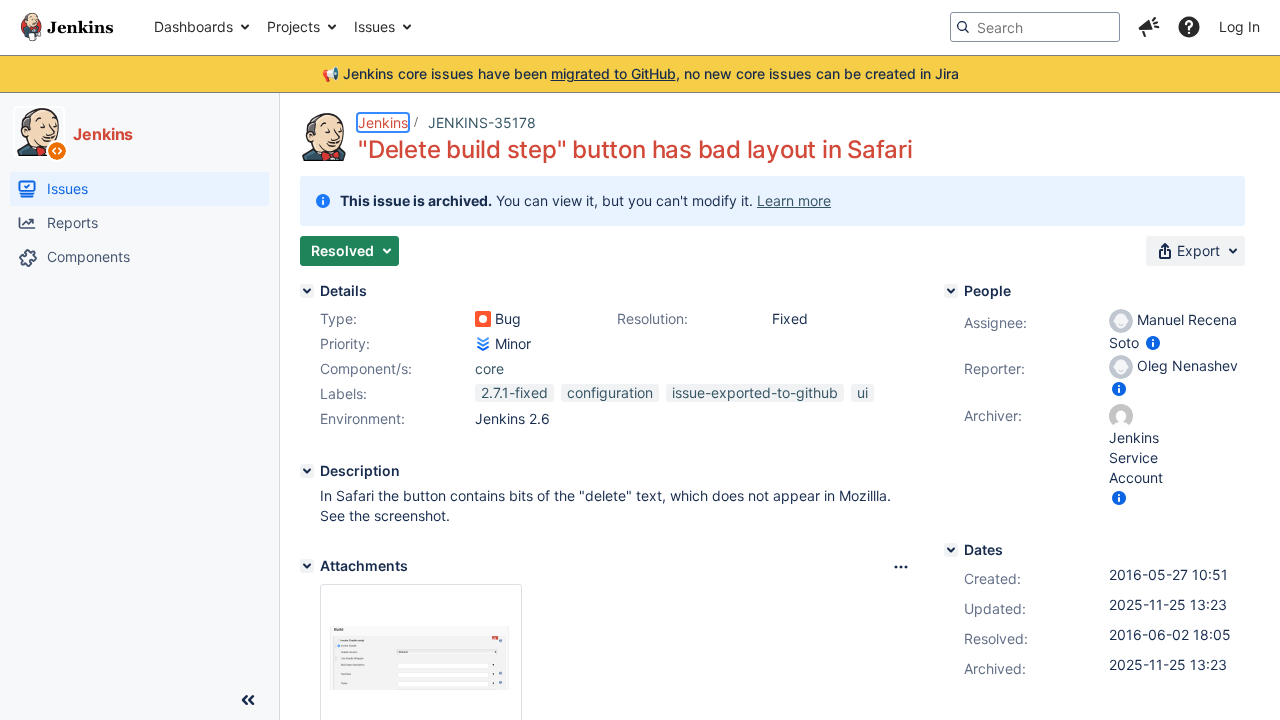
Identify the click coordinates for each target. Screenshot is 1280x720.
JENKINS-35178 (482, 122)
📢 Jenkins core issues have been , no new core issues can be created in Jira (640, 73)
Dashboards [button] (193, 26)
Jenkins (383, 122)
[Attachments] (307, 566)
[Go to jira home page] (67, 27)
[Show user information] (1153, 342)
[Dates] (951, 550)
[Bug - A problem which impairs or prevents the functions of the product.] (483, 319)
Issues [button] (374, 26)
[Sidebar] (248, 700)
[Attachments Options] (901, 567)
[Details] (307, 291)
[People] (951, 291)
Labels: (343, 393)
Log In (1239, 26)
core (489, 368)
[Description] (307, 471)
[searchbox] (1035, 27)
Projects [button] (293, 26)
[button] (1149, 27)
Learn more (794, 200)
